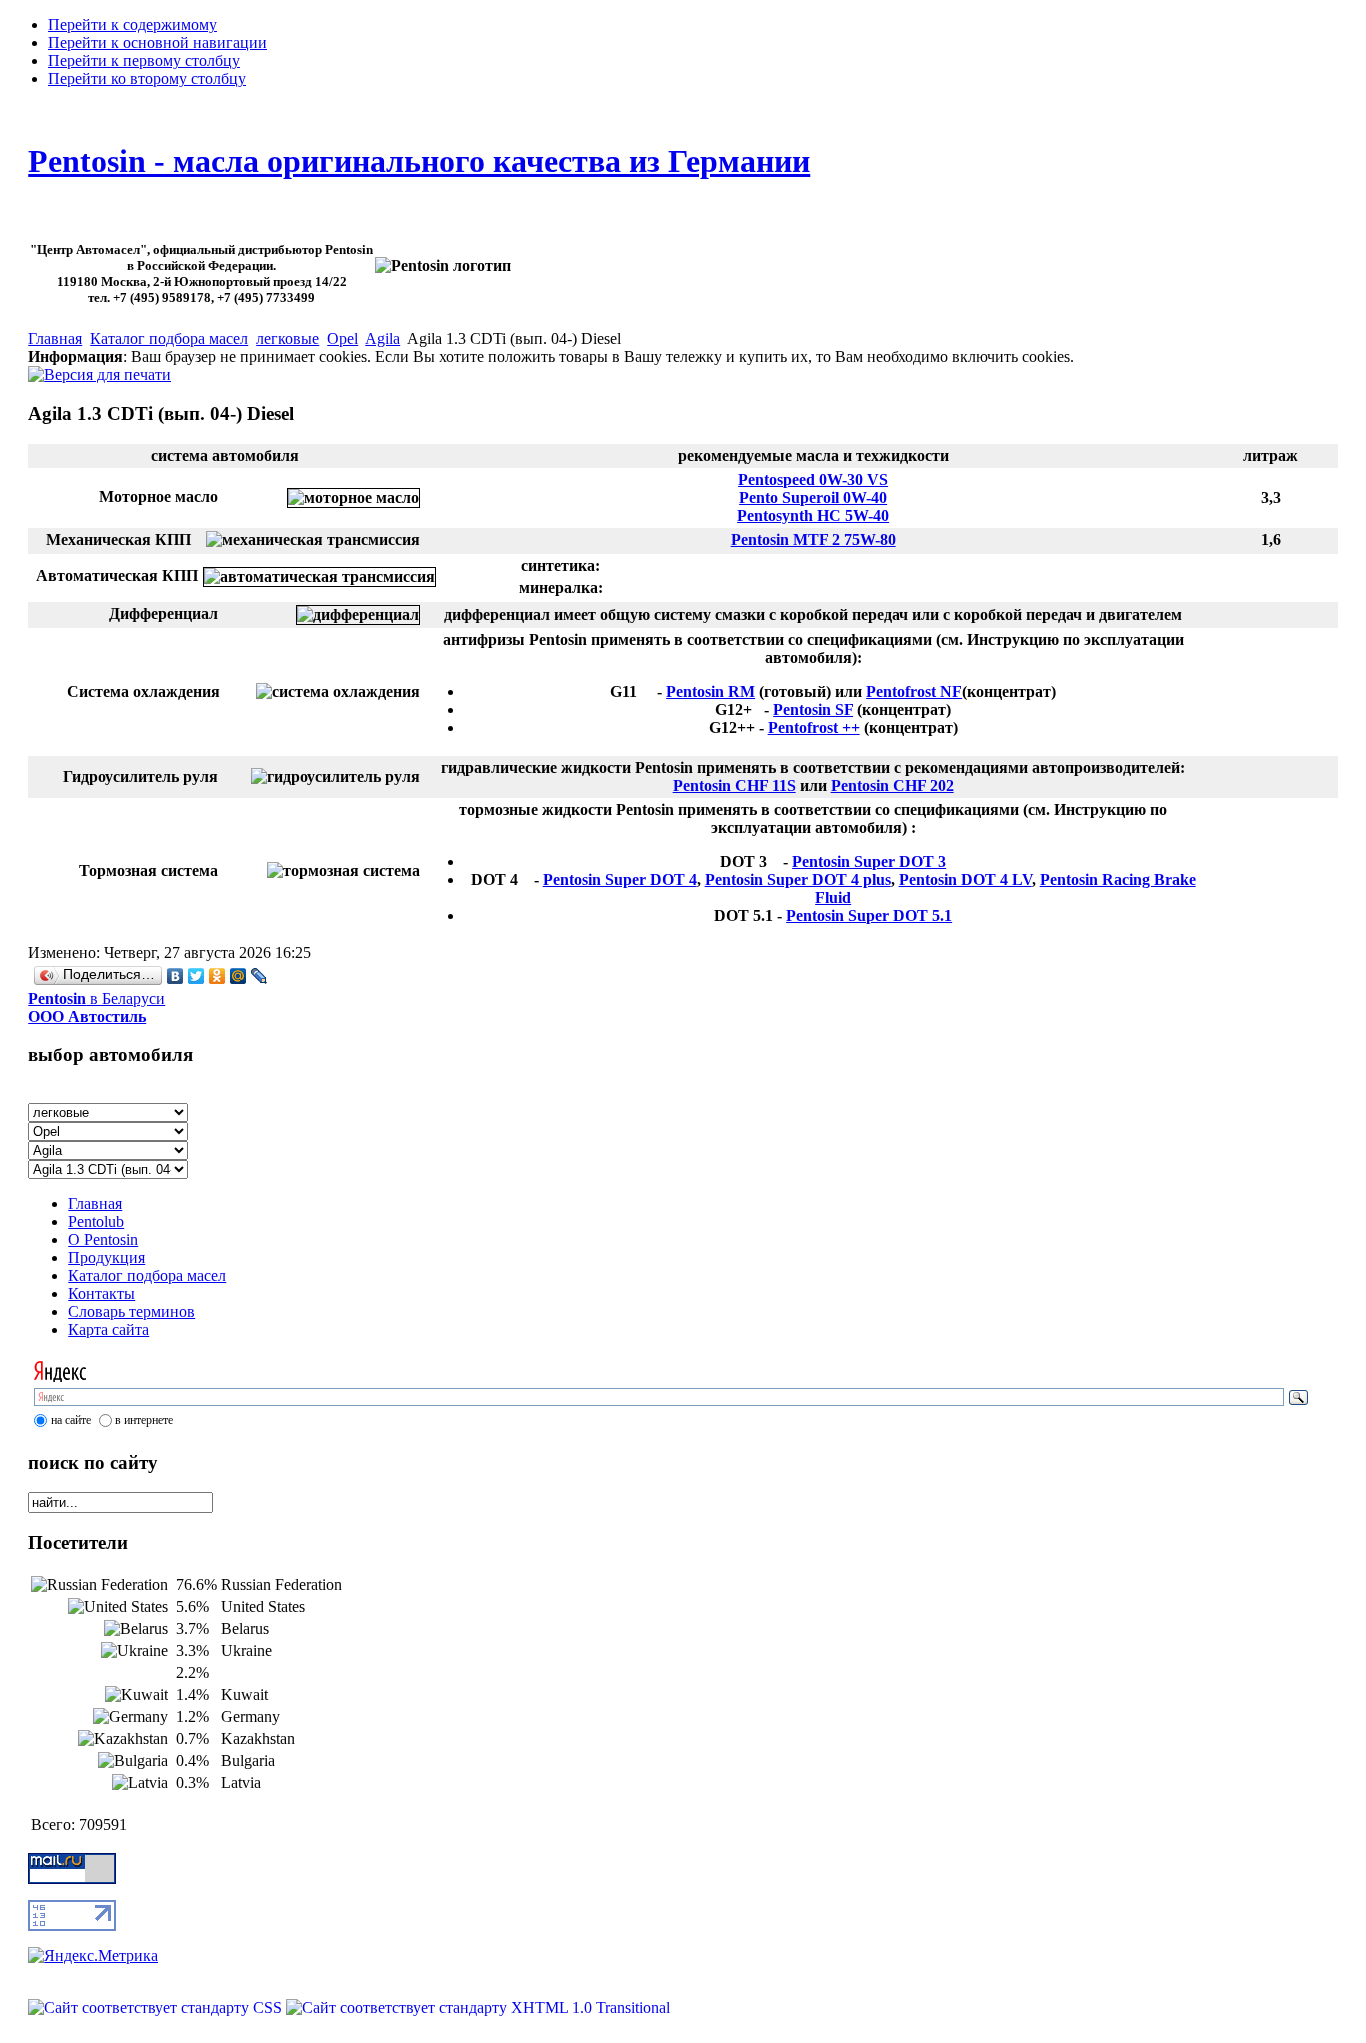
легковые (287, 338)
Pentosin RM (710, 691)
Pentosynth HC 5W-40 (813, 515)
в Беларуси (96, 1007)
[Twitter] (196, 976)
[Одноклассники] (217, 976)
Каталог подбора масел (169, 338)
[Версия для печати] (99, 369)
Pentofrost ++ (814, 727)
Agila (382, 338)
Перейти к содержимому (132, 24)
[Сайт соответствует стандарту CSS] (157, 2007)
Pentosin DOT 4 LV (965, 879)
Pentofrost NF (914, 691)
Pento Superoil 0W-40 (813, 497)
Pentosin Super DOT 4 (620, 879)
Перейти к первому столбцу (144, 60)
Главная (55, 338)
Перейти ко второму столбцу (147, 78)
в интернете (144, 1420)
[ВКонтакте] (175, 976)
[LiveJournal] (259, 976)
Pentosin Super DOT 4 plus (798, 879)
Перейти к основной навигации (157, 42)
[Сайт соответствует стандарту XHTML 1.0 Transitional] (478, 2007)
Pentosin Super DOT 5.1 (869, 915)
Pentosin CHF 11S (734, 785)
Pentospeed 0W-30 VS (813, 479)
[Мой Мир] (238, 976)
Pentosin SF (813, 709)
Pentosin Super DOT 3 (869, 861)
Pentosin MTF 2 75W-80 (813, 539)
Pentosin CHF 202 (892, 785)
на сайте (71, 1420)
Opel (342, 338)
